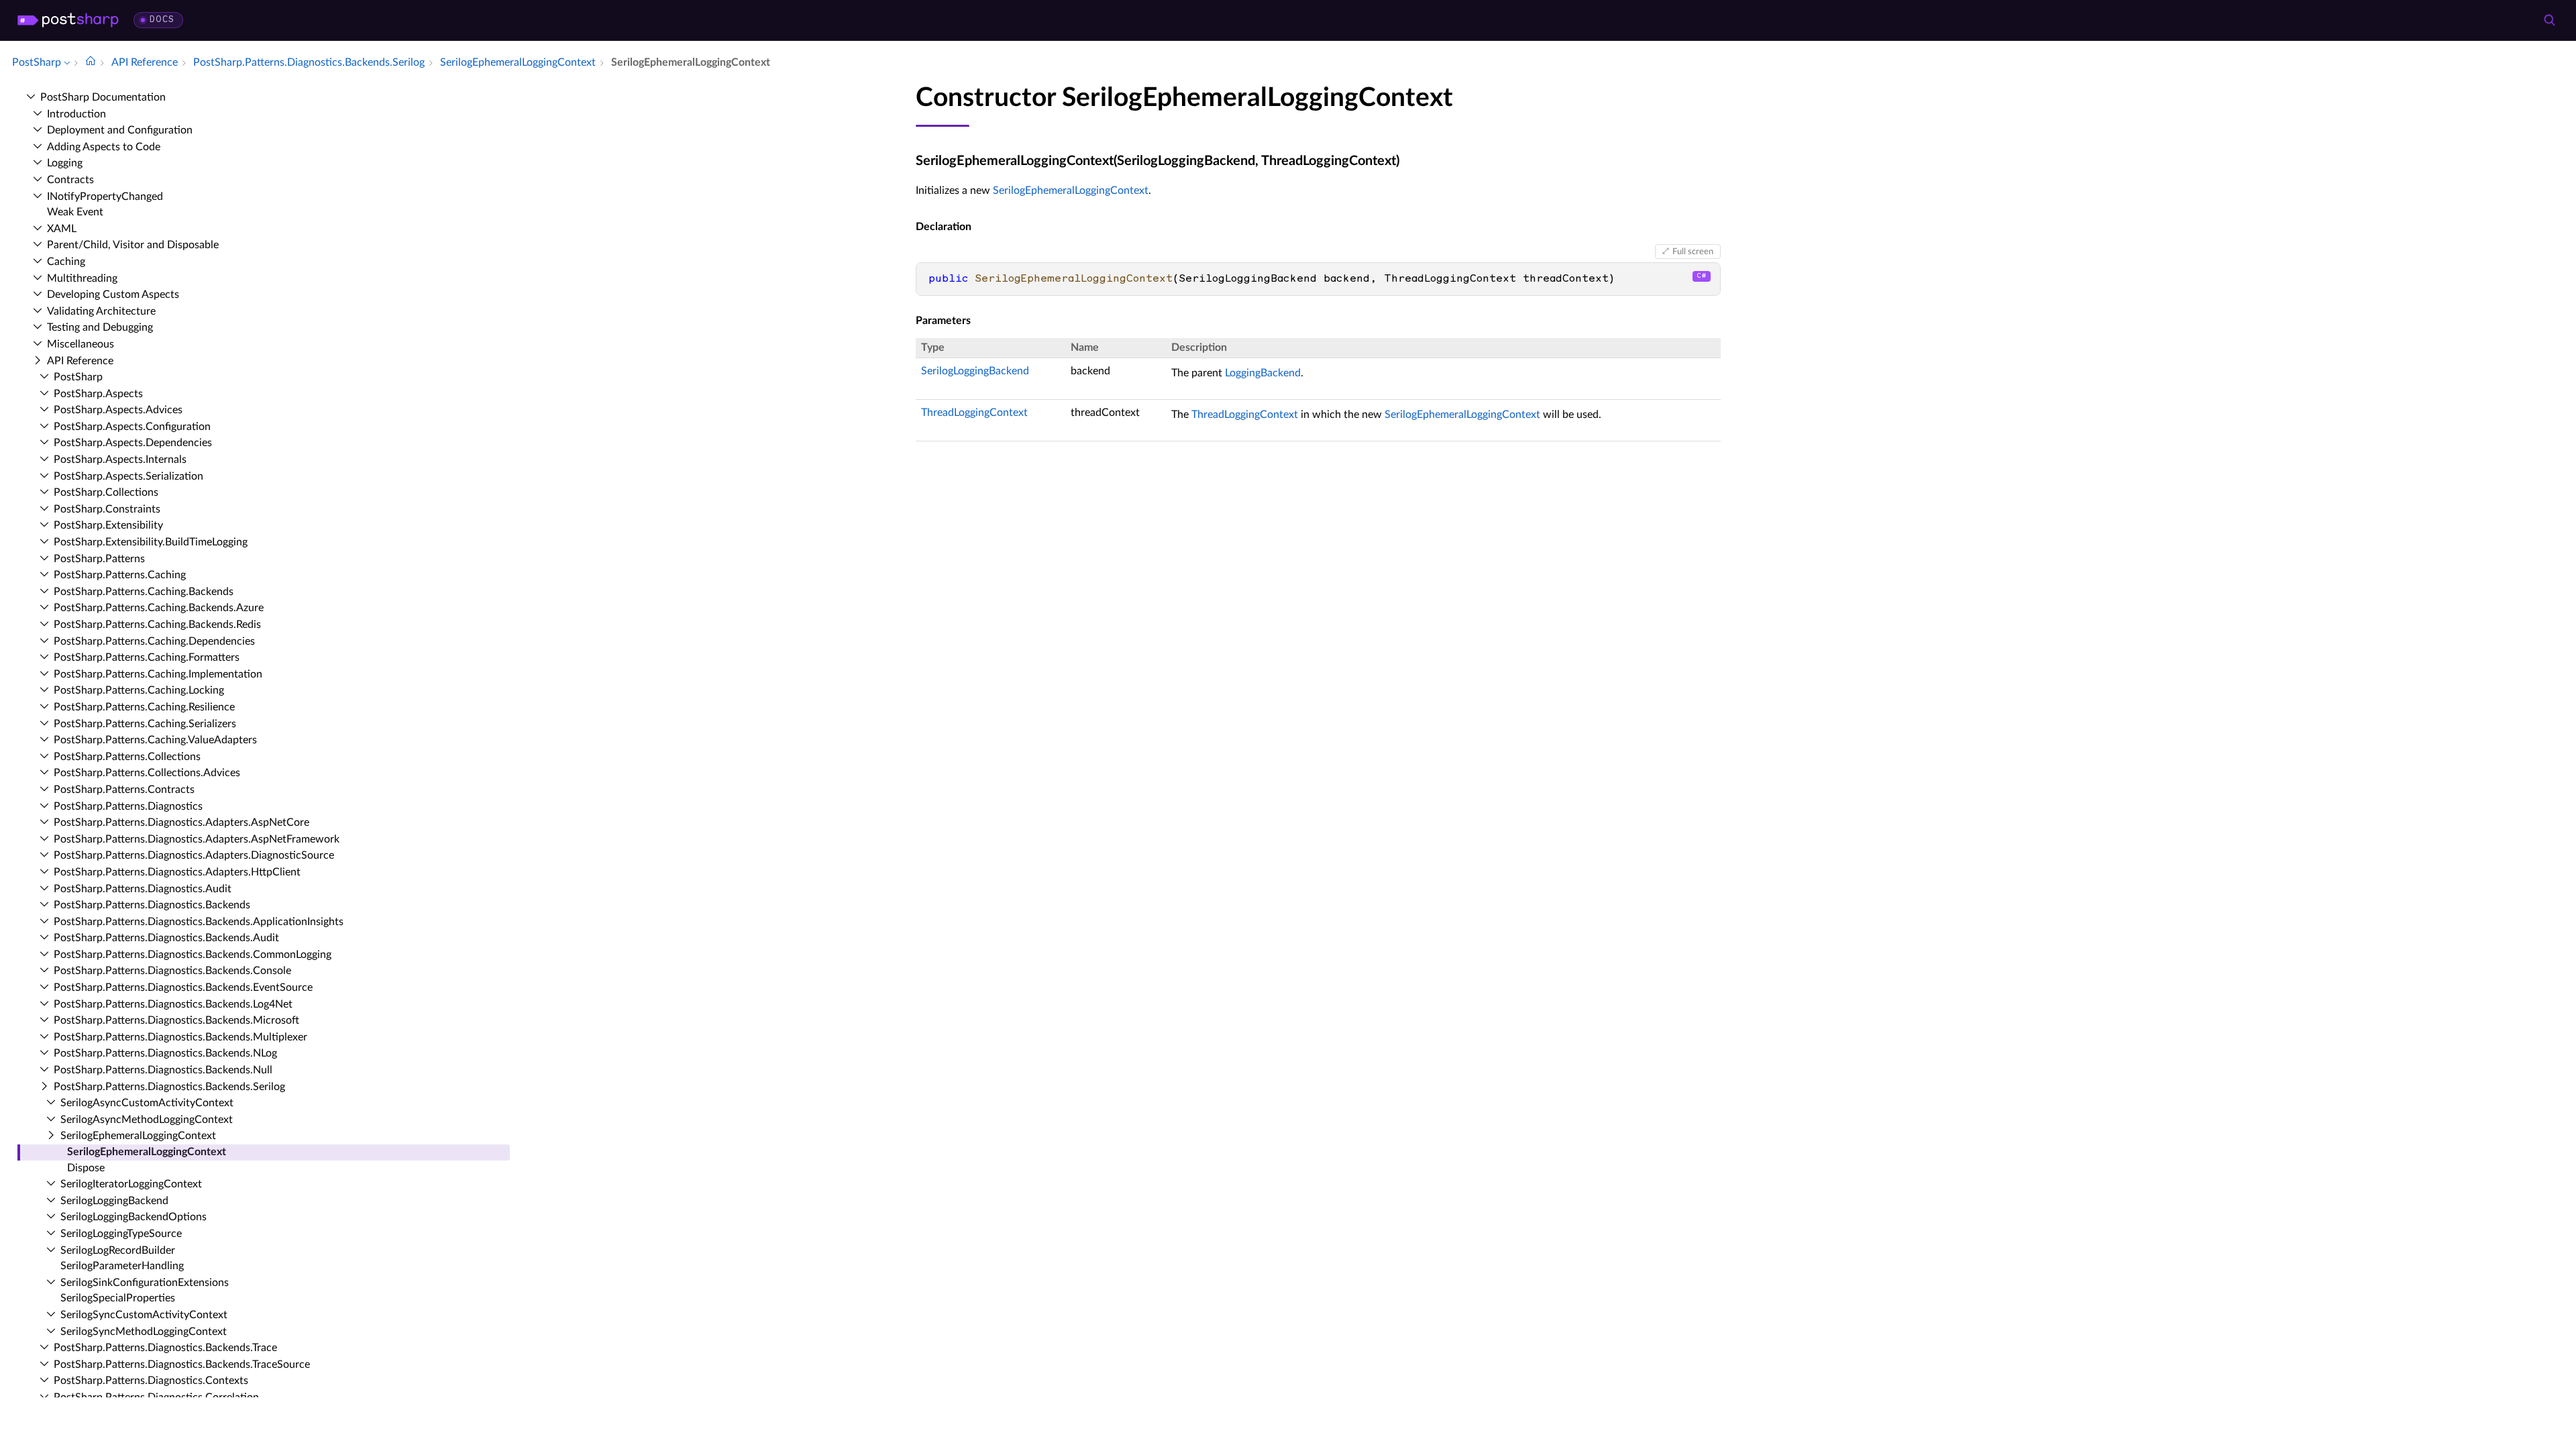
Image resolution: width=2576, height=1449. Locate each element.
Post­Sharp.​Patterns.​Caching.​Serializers (145, 724)
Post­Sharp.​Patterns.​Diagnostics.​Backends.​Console (172, 971)
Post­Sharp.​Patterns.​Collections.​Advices (147, 773)
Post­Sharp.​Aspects (98, 394)
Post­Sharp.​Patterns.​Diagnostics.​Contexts (151, 1381)
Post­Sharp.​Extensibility (108, 525)
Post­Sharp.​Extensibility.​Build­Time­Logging (151, 542)
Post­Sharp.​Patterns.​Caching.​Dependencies (154, 641)
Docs (162, 20)
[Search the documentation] (2549, 20)
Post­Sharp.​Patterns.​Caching (120, 575)
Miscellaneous (80, 344)
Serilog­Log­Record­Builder (118, 1250)
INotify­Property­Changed (105, 197)
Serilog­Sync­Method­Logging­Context (144, 1332)
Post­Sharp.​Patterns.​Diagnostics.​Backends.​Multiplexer (180, 1037)
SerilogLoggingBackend (975, 371)
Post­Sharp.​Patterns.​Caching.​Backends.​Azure (159, 608)
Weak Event (75, 212)
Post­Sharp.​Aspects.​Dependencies (133, 443)
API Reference (80, 361)
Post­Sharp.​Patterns (99, 559)
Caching (66, 262)
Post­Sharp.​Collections (106, 492)
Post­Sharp (78, 377)
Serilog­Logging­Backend (114, 1201)
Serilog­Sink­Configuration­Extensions (145, 1283)
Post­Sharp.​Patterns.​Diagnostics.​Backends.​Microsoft (176, 1020)
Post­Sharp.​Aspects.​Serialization (128, 476)
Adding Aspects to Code (104, 147)
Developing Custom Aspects (113, 294)
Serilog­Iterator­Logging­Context (131, 1184)
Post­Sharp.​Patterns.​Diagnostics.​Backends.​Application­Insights (199, 922)
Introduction (76, 114)
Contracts (70, 180)
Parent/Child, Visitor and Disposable (133, 245)
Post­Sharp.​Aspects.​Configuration (132, 427)
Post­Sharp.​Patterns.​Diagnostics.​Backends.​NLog (165, 1053)
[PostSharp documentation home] (91, 62)
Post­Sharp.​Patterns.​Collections (127, 757)
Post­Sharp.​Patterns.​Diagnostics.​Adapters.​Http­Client (177, 872)
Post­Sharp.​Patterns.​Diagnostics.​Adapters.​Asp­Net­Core (181, 822)
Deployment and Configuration (120, 130)
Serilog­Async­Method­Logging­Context (147, 1120)
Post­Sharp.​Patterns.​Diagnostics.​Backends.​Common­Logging (193, 955)
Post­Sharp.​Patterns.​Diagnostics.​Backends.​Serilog (169, 1087)
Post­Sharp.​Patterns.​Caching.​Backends (144, 592)
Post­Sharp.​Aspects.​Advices (118, 410)
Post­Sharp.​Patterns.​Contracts (124, 790)
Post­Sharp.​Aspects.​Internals (120, 460)
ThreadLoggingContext (974, 413)
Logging (65, 163)
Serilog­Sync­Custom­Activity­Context (144, 1315)
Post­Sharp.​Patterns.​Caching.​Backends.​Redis (157, 625)
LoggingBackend (1263, 373)
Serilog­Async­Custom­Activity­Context (147, 1103)
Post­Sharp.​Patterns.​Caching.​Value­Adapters (155, 740)
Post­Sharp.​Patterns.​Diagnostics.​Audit (143, 889)
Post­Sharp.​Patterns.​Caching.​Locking (139, 690)
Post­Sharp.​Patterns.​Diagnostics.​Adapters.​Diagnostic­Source (194, 855)
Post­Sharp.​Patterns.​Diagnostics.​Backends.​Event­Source (183, 987)
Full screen (1693, 252)
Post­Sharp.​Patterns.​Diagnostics (128, 806)
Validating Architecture (101, 311)
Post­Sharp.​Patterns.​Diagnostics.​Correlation (156, 1397)
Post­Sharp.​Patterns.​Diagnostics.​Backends (152, 905)
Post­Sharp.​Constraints (107, 509)
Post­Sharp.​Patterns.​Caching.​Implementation (158, 674)
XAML (62, 229)
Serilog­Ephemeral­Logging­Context (138, 1136)
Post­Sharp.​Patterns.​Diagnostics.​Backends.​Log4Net (173, 1004)
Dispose (86, 1168)
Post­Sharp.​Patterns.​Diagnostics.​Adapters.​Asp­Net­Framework (197, 839)
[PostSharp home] (68, 20)
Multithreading (82, 278)
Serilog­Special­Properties (118, 1298)
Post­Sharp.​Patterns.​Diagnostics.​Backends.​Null (163, 1070)
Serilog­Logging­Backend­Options (133, 1217)
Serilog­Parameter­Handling (122, 1266)
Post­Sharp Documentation (103, 97)
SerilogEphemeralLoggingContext (1071, 191)
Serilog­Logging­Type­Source (121, 1234)
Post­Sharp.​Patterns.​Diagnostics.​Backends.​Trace (165, 1348)
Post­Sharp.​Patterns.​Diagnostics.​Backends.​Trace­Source (182, 1364)
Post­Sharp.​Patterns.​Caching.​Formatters (147, 657)
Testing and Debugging (100, 327)
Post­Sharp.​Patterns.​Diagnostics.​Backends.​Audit (166, 938)
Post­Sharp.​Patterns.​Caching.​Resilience (144, 707)
